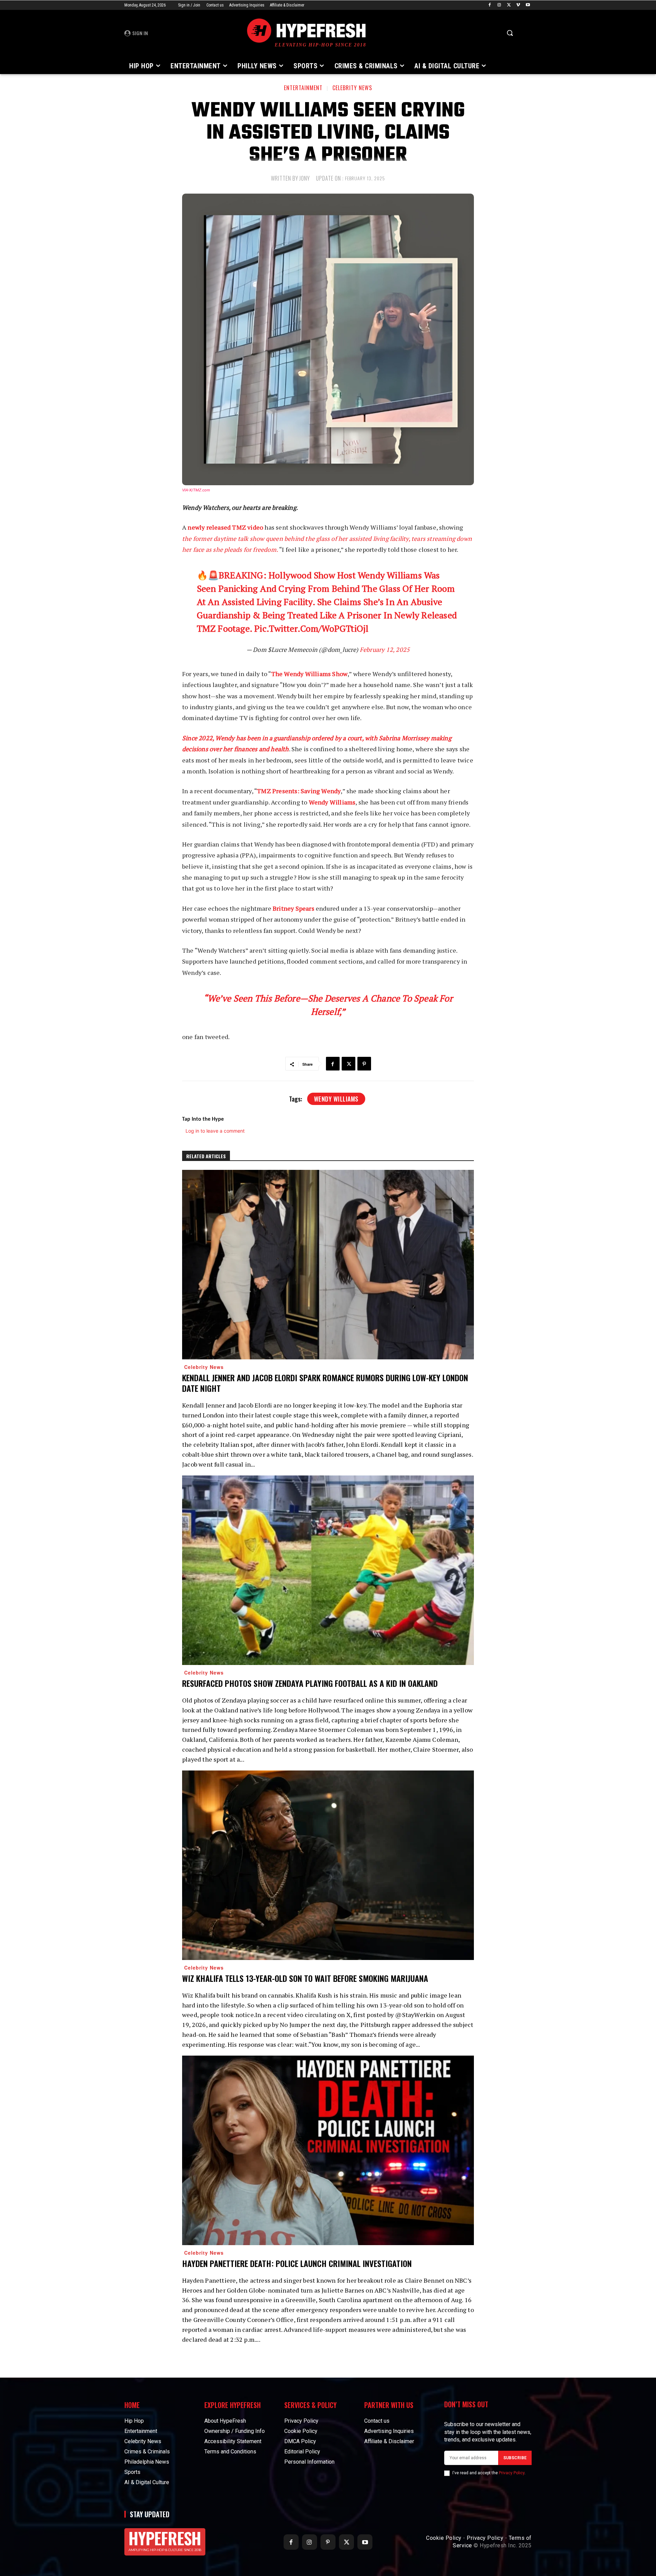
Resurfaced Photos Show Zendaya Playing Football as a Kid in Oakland (310, 1683)
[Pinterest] (364, 1064)
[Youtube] (528, 5)
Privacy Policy (512, 2473)
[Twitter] (509, 5)
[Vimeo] (518, 5)
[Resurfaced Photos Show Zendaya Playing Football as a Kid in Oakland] (328, 1570)
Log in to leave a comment (215, 1131)
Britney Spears (293, 908)
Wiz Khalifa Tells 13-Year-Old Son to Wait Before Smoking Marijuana (305, 1978)
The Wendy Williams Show (310, 674)
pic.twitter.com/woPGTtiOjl (311, 628)
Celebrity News (352, 88)
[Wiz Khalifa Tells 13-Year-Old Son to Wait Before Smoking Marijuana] (328, 1865)
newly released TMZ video (225, 527)
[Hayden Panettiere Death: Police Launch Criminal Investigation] (328, 2150)
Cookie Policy (444, 2538)
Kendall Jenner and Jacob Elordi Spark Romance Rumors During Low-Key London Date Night (325, 1383)
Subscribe (515, 2458)
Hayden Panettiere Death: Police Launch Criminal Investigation (297, 2263)
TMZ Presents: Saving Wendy (299, 791)
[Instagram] (499, 5)
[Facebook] (490, 5)
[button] (510, 33)
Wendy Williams (332, 802)
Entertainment (303, 88)
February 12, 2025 (385, 649)
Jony (305, 178)
